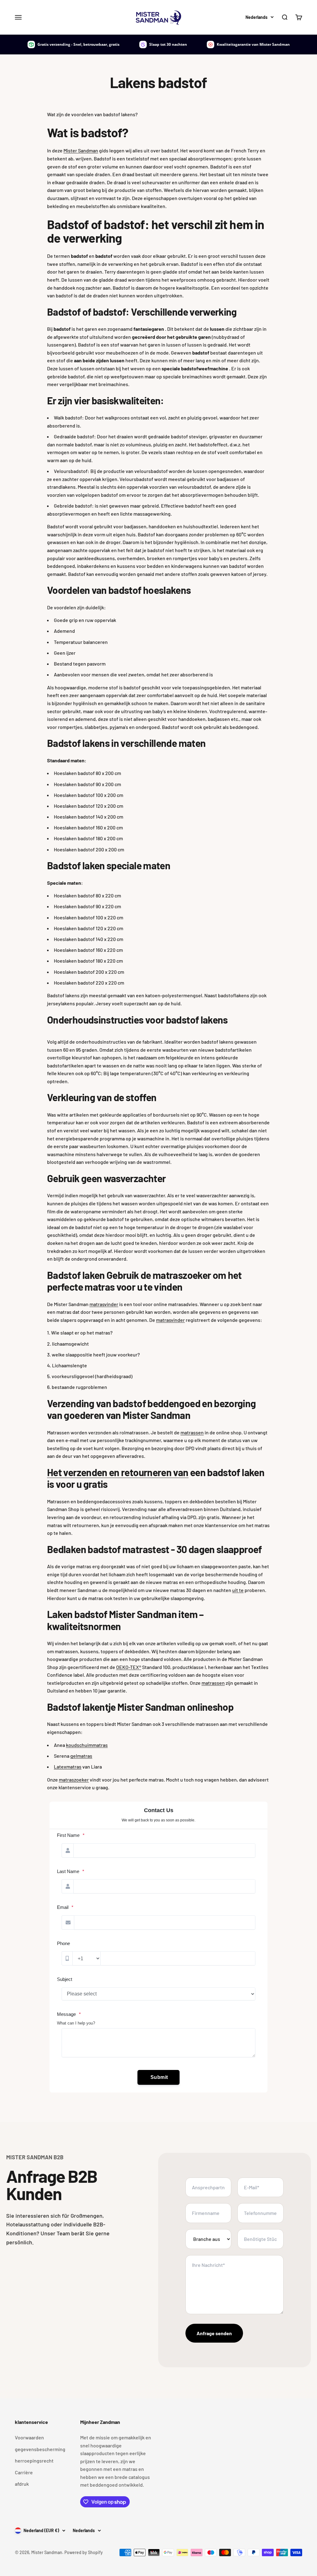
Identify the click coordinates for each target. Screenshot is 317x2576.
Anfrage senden (214, 2333)
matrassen (192, 1432)
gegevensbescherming (40, 2449)
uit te (238, 1590)
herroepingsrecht (34, 2461)
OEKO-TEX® (129, 1667)
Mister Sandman (81, 150)
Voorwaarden (29, 2437)
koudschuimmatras (87, 1745)
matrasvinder (104, 1304)
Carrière (24, 2472)
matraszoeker (74, 1780)
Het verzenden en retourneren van (118, 1472)
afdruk (22, 2484)
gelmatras (81, 1756)
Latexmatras (68, 1767)
